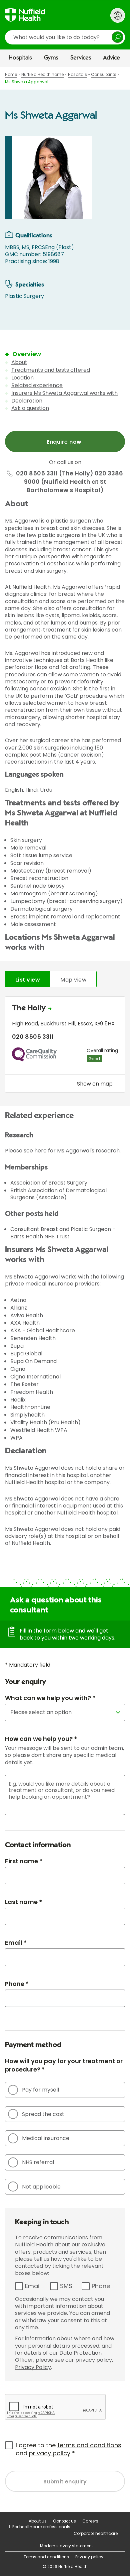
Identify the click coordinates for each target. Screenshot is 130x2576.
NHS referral (38, 2162)
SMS (66, 2286)
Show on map (95, 1084)
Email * (16, 1943)
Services (81, 58)
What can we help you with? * (50, 1698)
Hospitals (20, 58)
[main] (65, 1289)
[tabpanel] (65, 1046)
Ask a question (30, 408)
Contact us (64, 2521)
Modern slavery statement (66, 2546)
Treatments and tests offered (51, 370)
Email (33, 2286)
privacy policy (50, 2453)
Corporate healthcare (96, 2533)
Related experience (37, 385)
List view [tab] (28, 980)
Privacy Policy (33, 2367)
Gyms (51, 58)
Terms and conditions (46, 2557)
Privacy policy (89, 2557)
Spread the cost (43, 2114)
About (19, 362)
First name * (24, 1861)
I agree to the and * (68, 2449)
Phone (101, 2286)
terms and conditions (89, 2445)
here (40, 1151)
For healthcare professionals (41, 2527)
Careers (90, 2521)
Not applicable (41, 2187)
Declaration (27, 401)
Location (22, 378)
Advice (111, 58)
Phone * (17, 1984)
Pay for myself (41, 2090)
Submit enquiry (65, 2482)
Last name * (23, 1902)
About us (38, 2521)
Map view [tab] (73, 980)
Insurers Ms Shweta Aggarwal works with (64, 393)
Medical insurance (46, 2138)
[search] (65, 37)
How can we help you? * (41, 1739)
